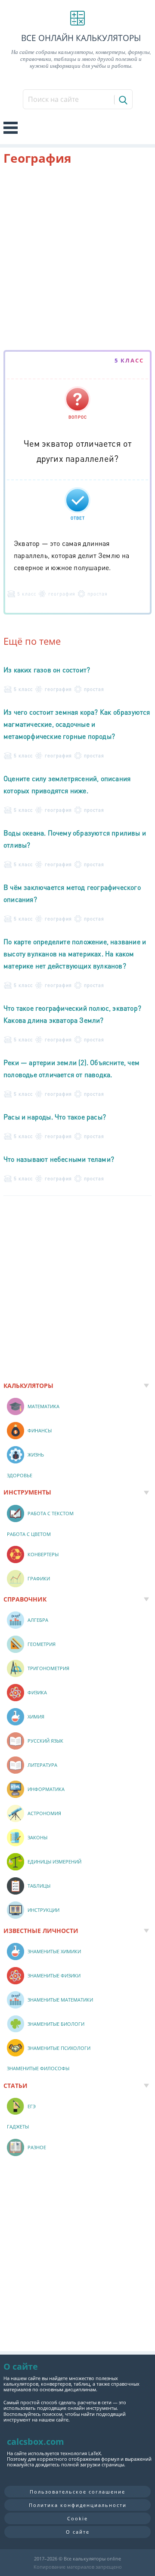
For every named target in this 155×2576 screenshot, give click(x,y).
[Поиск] (122, 100)
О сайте (78, 2532)
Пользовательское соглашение (77, 2492)
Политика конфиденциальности (78, 2505)
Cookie (77, 2518)
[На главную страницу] (77, 18)
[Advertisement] (77, 259)
